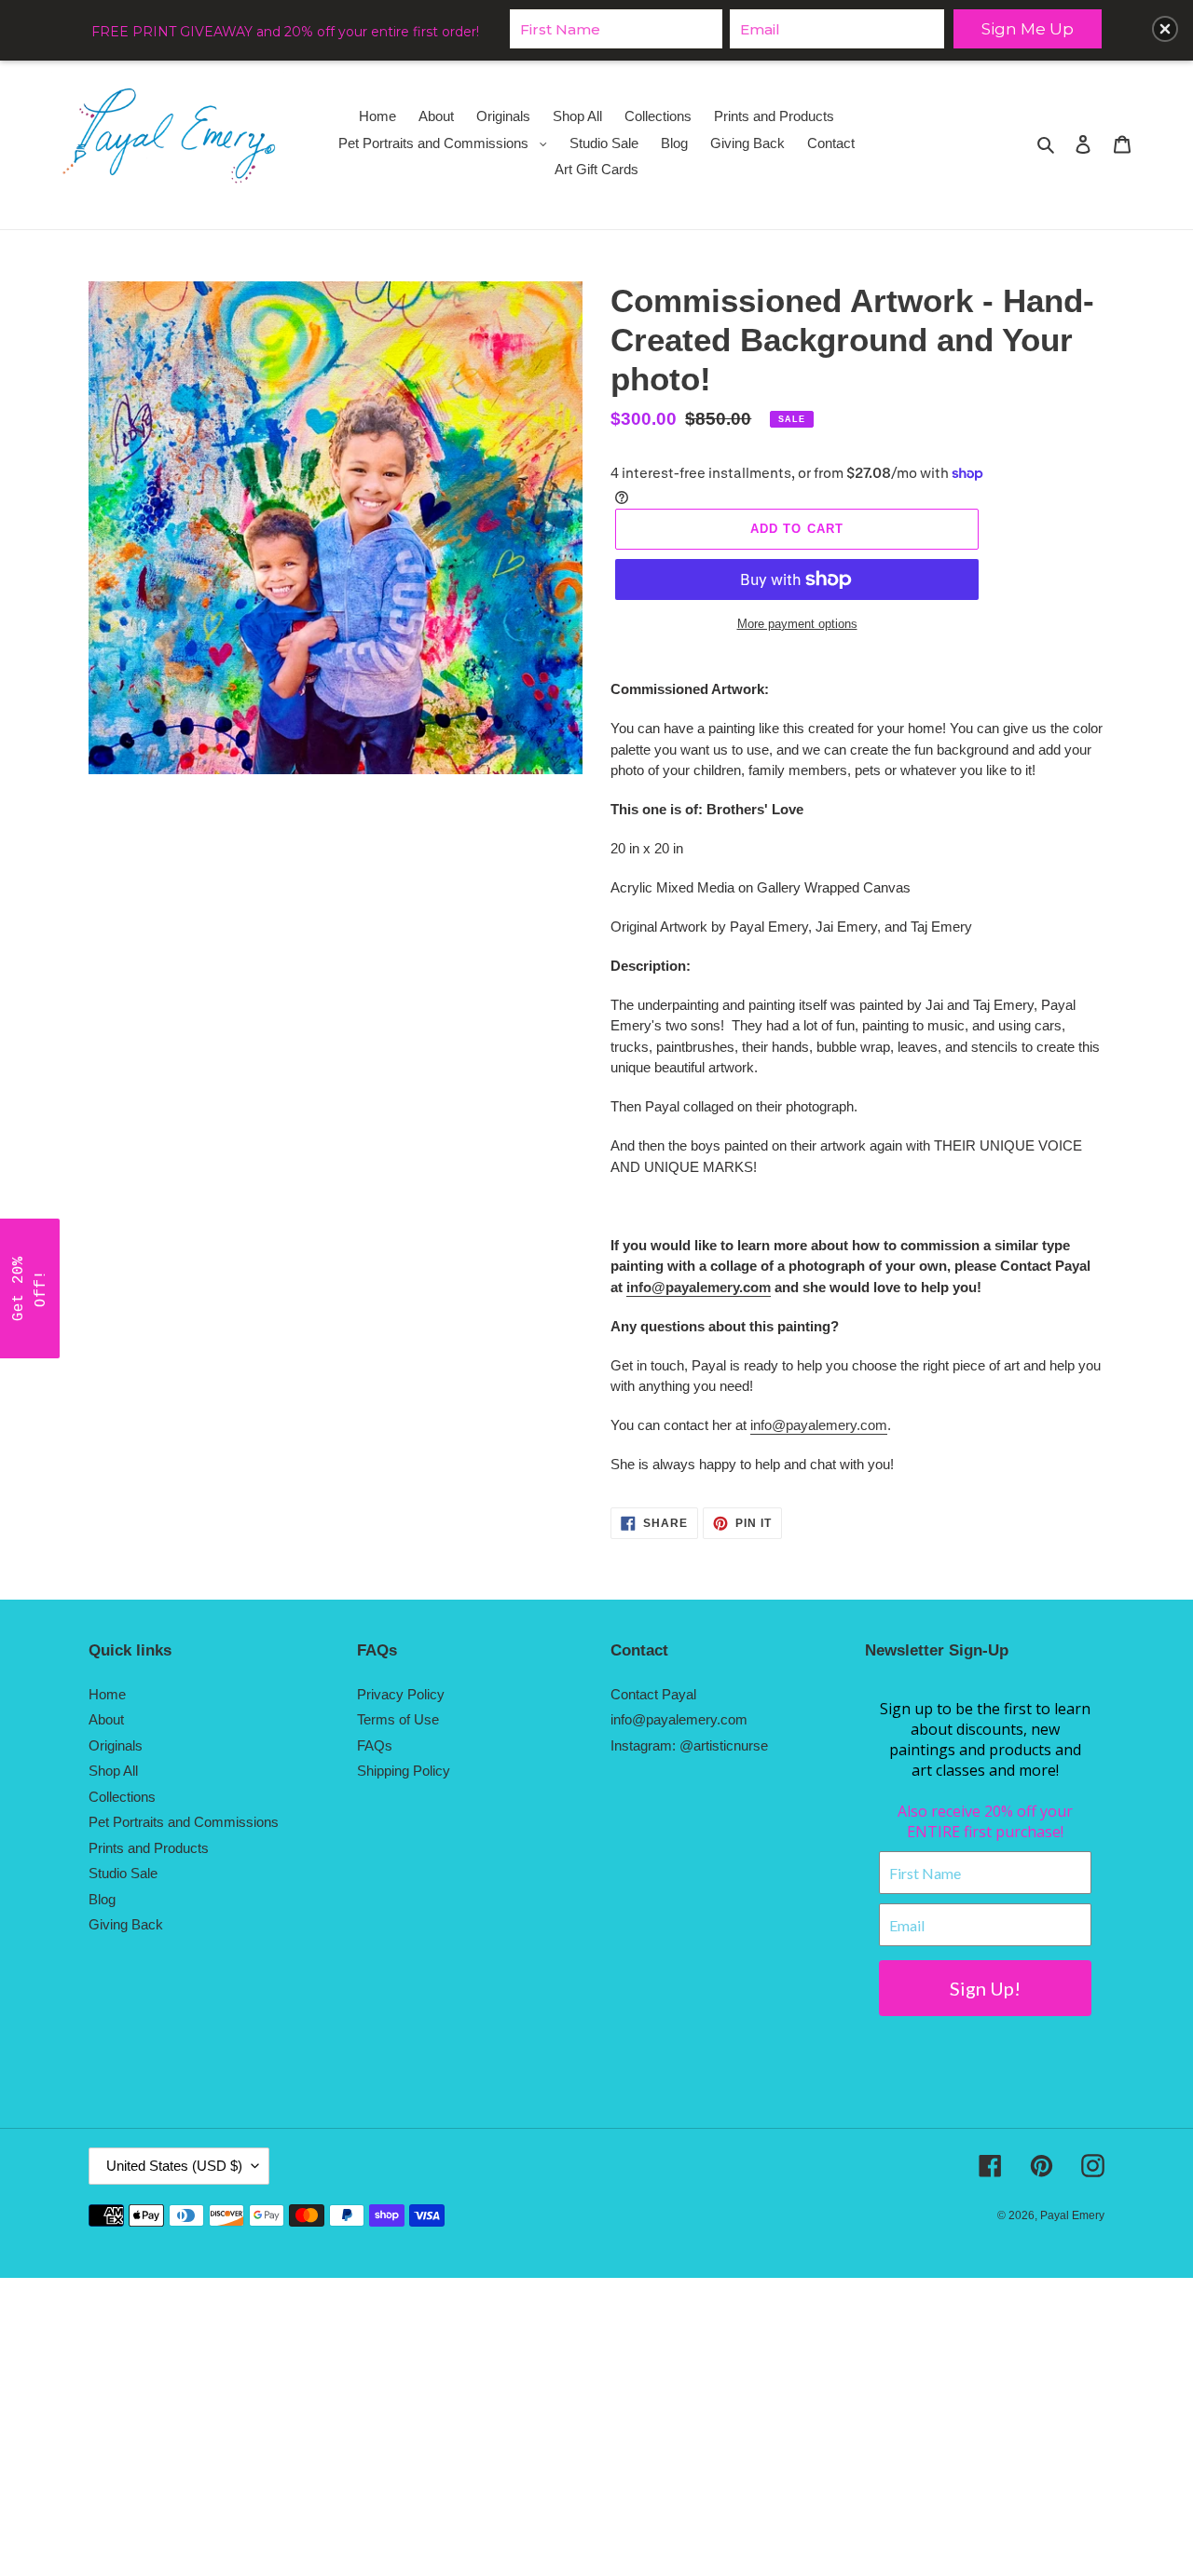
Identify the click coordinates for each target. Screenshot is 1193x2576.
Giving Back (126, 1924)
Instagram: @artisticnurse (689, 1745)
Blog (102, 1899)
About (106, 1719)
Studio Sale (123, 1873)
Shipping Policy (404, 1771)
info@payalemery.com (699, 1287)
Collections (122, 1797)
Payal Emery (1072, 2215)
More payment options (797, 624)
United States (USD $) (174, 2166)
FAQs (375, 1745)
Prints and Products (149, 1848)
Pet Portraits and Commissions (184, 1822)
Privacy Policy (401, 1694)
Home (107, 1694)
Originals (116, 1745)
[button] (30, 1288)
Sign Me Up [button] (1028, 29)
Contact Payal (653, 1694)
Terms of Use (398, 1719)
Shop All (113, 1771)
